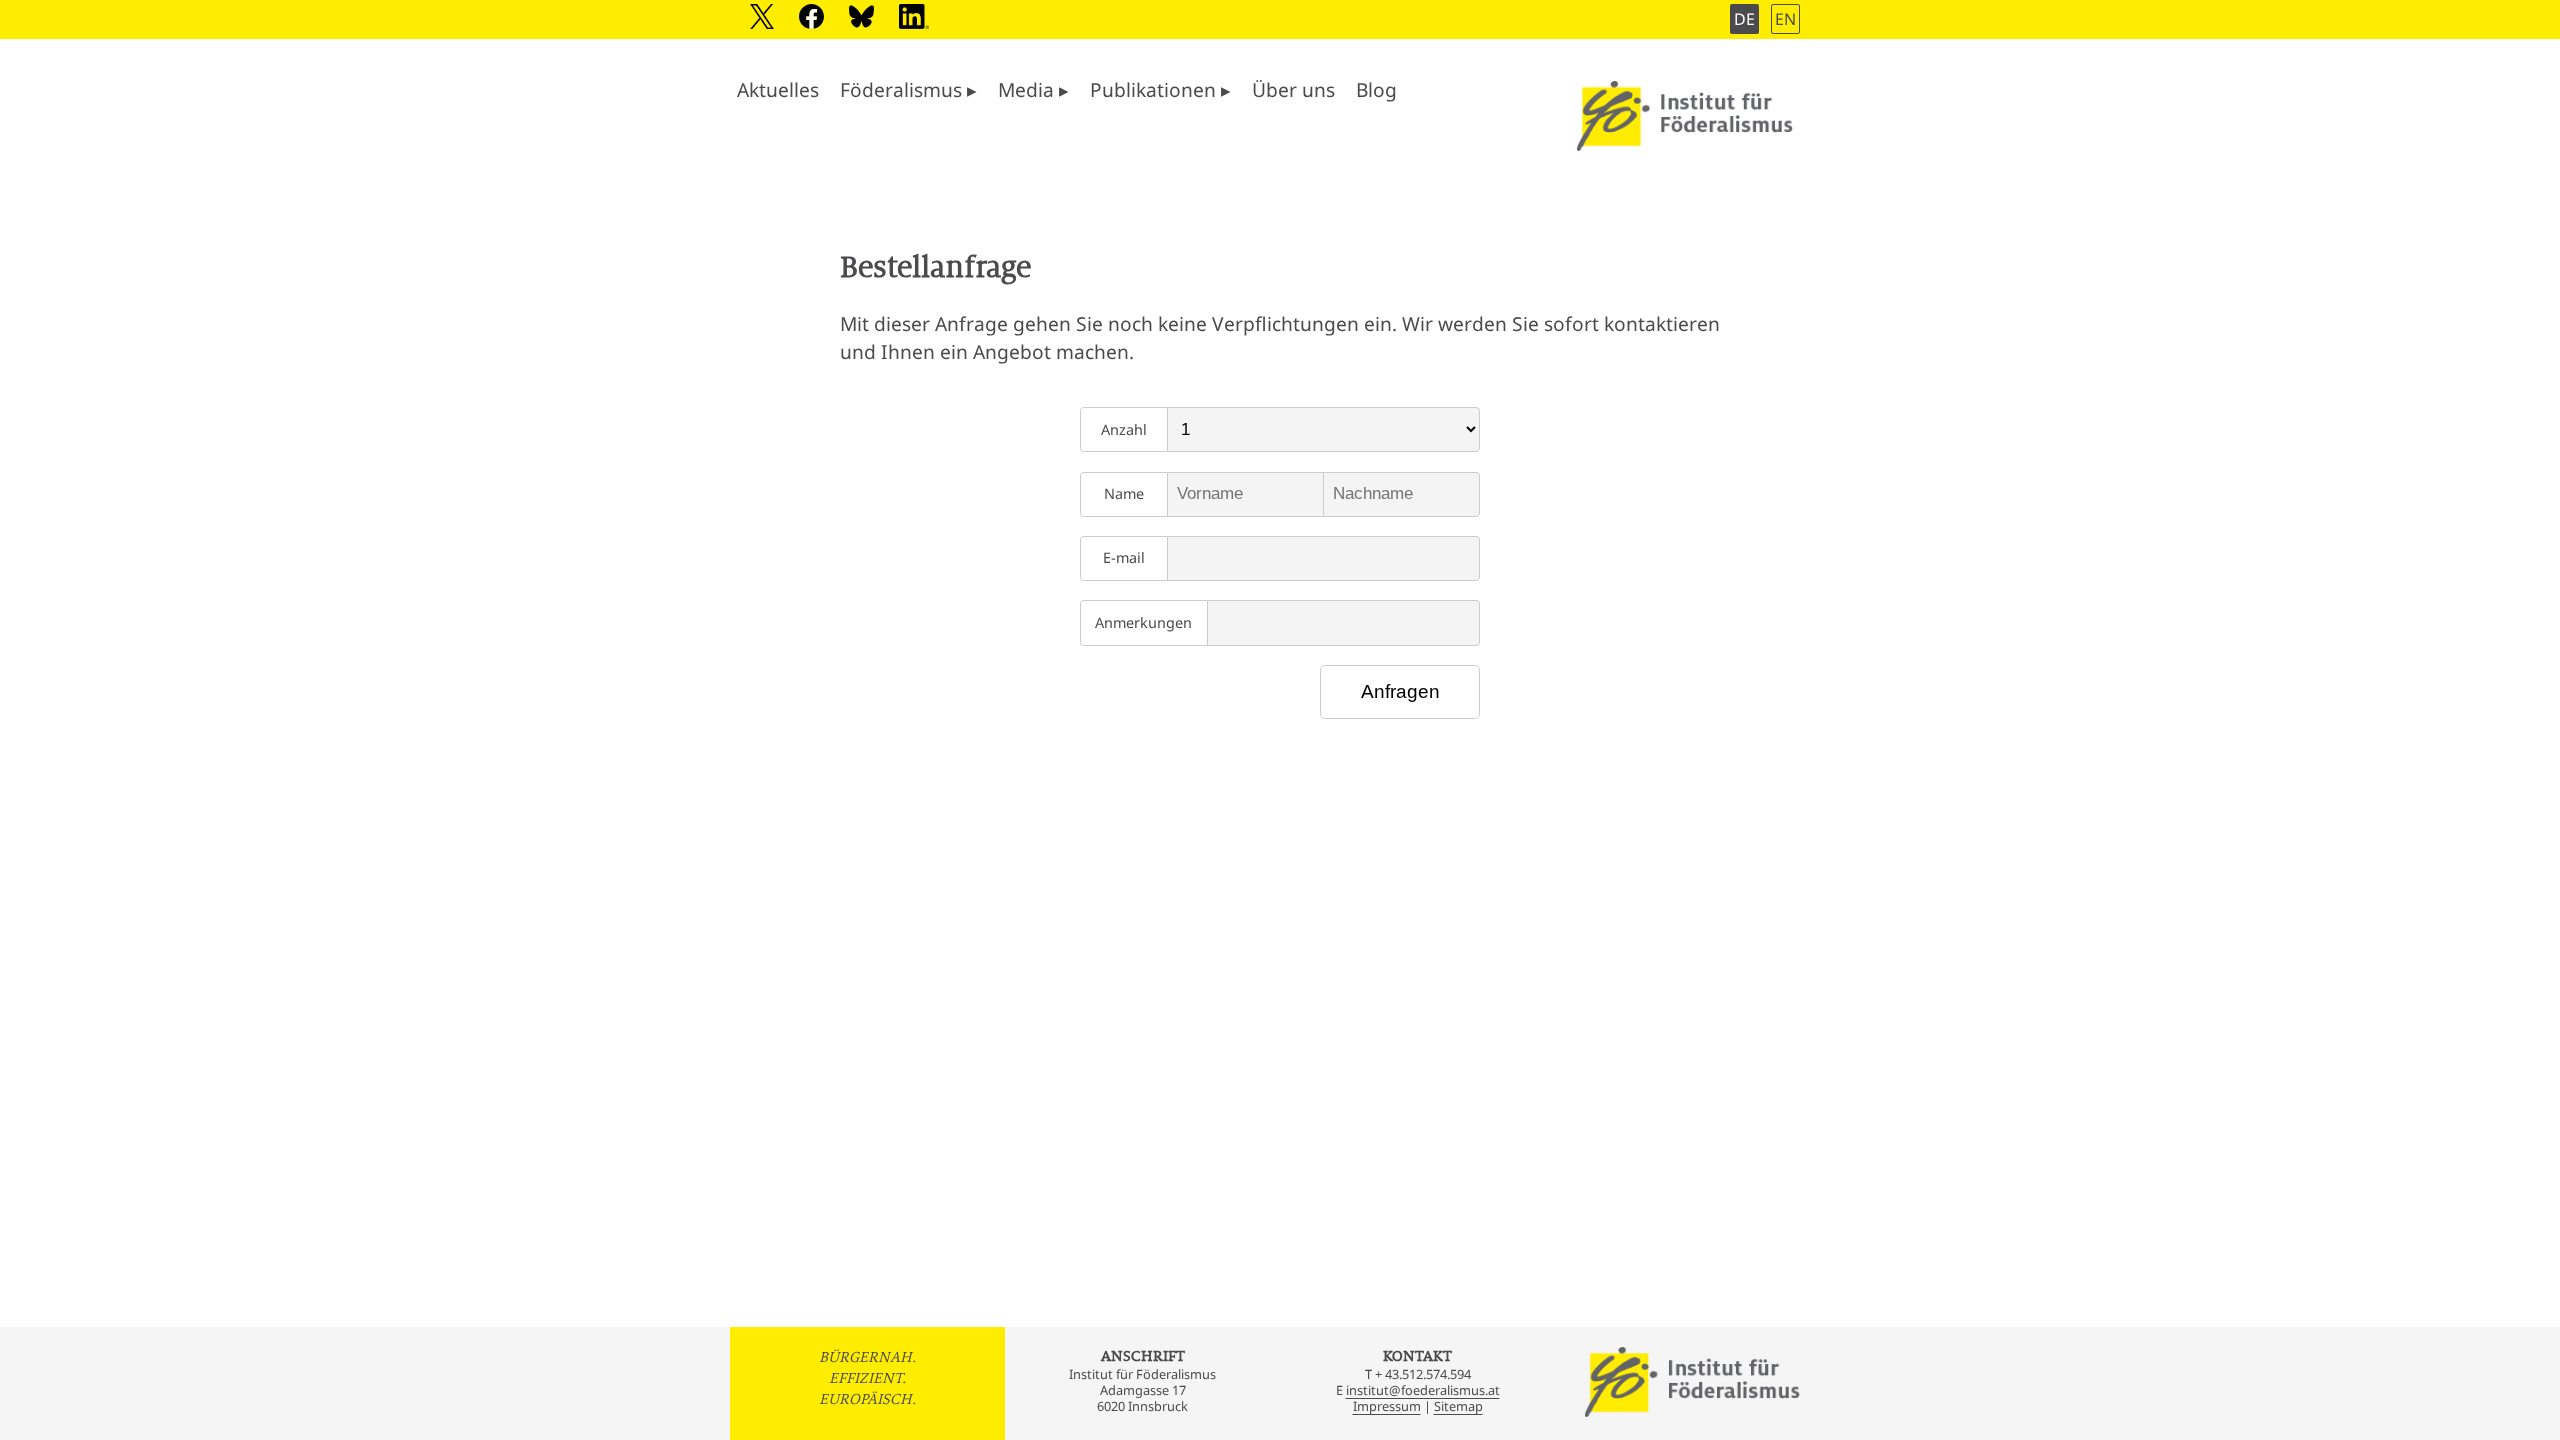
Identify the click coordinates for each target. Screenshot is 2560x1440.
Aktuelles (778, 89)
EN (1785, 19)
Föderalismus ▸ (908, 89)
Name (1124, 493)
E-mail (1124, 557)
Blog (1376, 89)
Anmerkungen (1143, 622)
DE (1744, 19)
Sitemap (1458, 1406)
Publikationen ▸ (1160, 89)
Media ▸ (1033, 89)
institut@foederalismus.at (1423, 1390)
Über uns (1293, 89)
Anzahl (1124, 429)
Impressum (1387, 1406)
